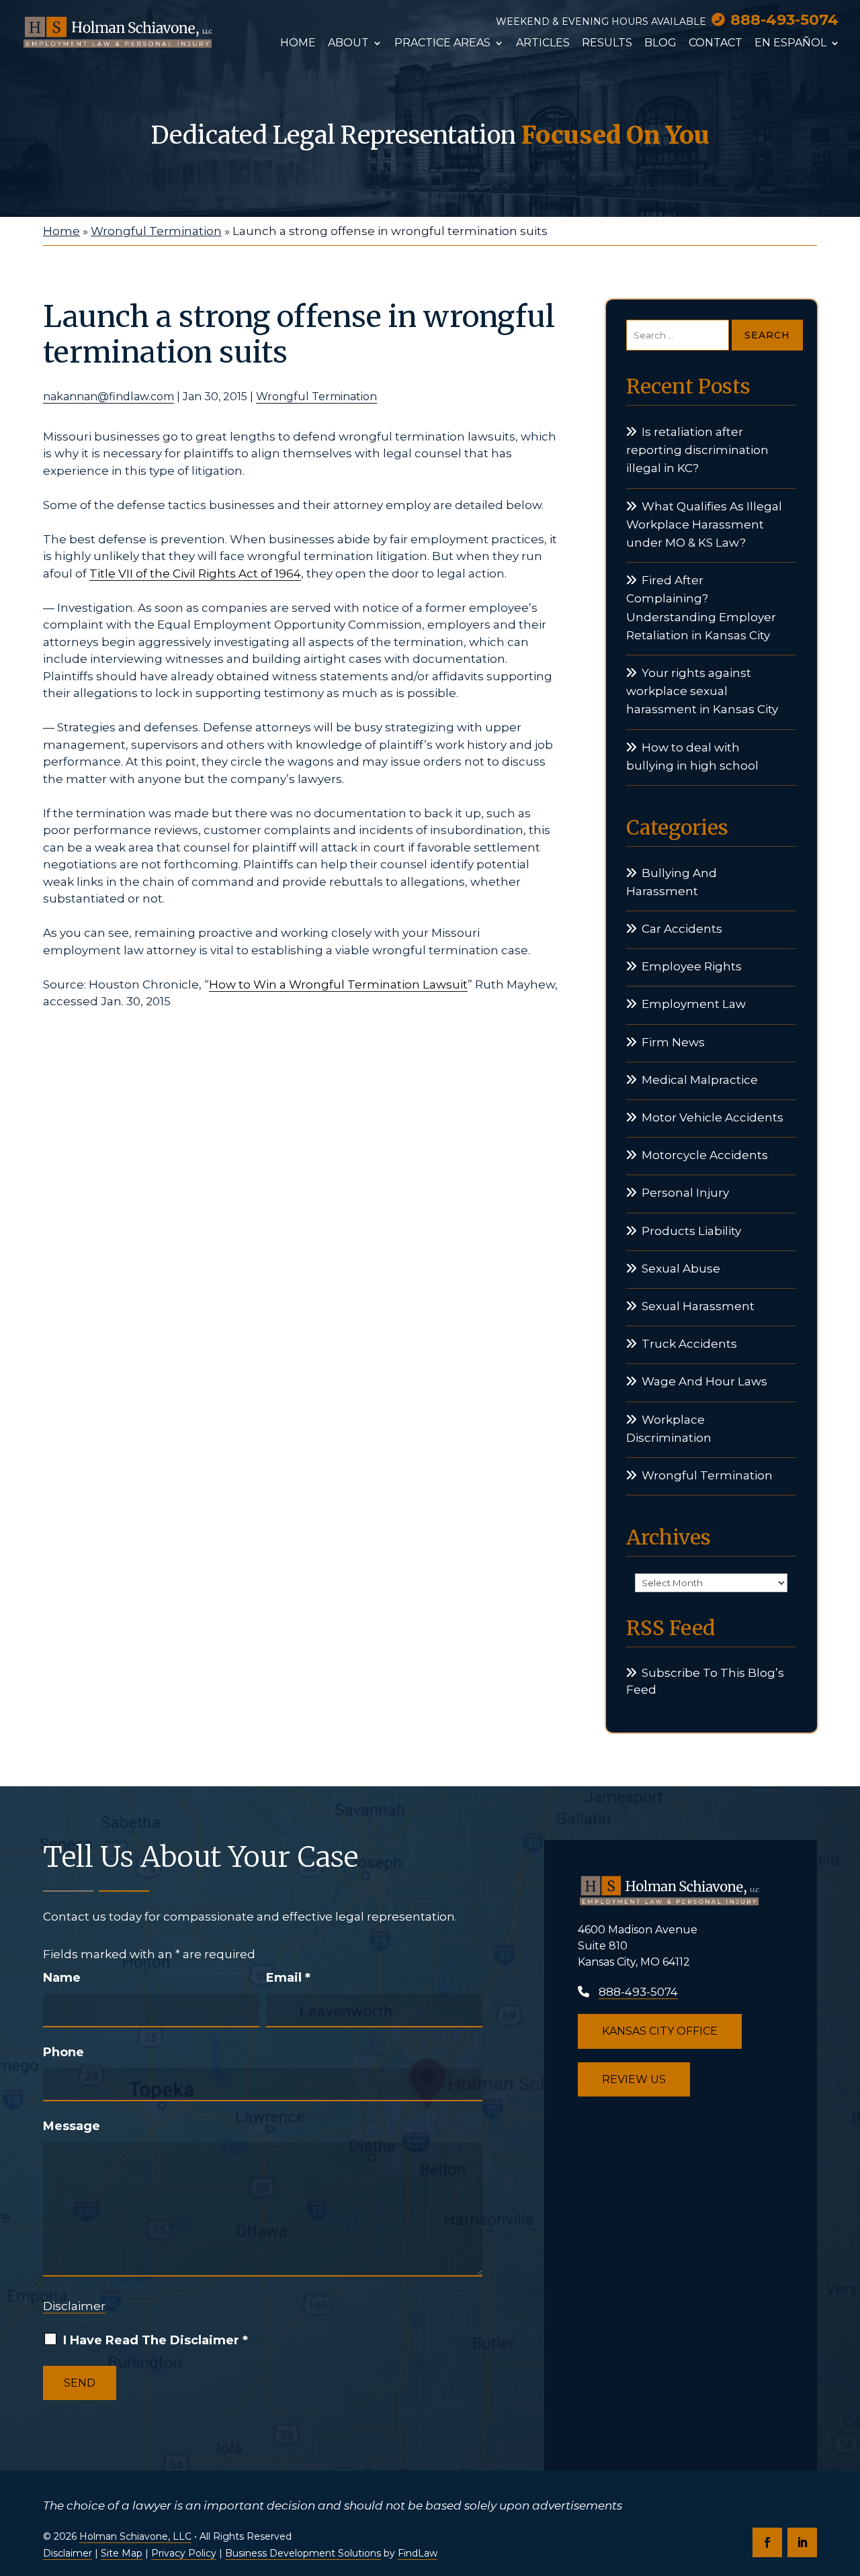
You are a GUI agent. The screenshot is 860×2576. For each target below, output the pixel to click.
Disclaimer (74, 2306)
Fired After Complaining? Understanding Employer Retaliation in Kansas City (701, 608)
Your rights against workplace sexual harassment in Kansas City (702, 691)
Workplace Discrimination (669, 1429)
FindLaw (418, 2553)
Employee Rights (692, 966)
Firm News (673, 1042)
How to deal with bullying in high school (692, 756)
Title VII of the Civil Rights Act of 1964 (195, 573)
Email (288, 1978)
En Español (790, 44)
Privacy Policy (184, 2553)
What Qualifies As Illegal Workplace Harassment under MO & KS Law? (704, 524)
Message (72, 2126)
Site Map (122, 2553)
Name (62, 1978)
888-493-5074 (784, 20)
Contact (716, 44)
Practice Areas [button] (442, 44)
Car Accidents (682, 929)
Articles (543, 44)
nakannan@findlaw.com (109, 397)
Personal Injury (685, 1193)
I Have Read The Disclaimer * (156, 2340)
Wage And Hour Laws (704, 1381)
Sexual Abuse (681, 1269)
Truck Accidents (689, 1344)
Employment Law (694, 1004)
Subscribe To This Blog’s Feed (705, 1682)
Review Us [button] (634, 2079)
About (348, 44)
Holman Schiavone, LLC (135, 2536)
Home (298, 44)
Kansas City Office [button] (660, 2031)
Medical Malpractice (700, 1080)
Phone (63, 2052)
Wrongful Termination (316, 397)
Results (607, 44)
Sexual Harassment (698, 1306)
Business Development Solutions (303, 2553)
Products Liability (691, 1231)
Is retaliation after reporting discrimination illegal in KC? (697, 450)
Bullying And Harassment (672, 882)
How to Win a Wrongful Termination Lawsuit (338, 984)
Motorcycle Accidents (705, 1155)
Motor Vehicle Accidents (713, 1117)
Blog (660, 44)
